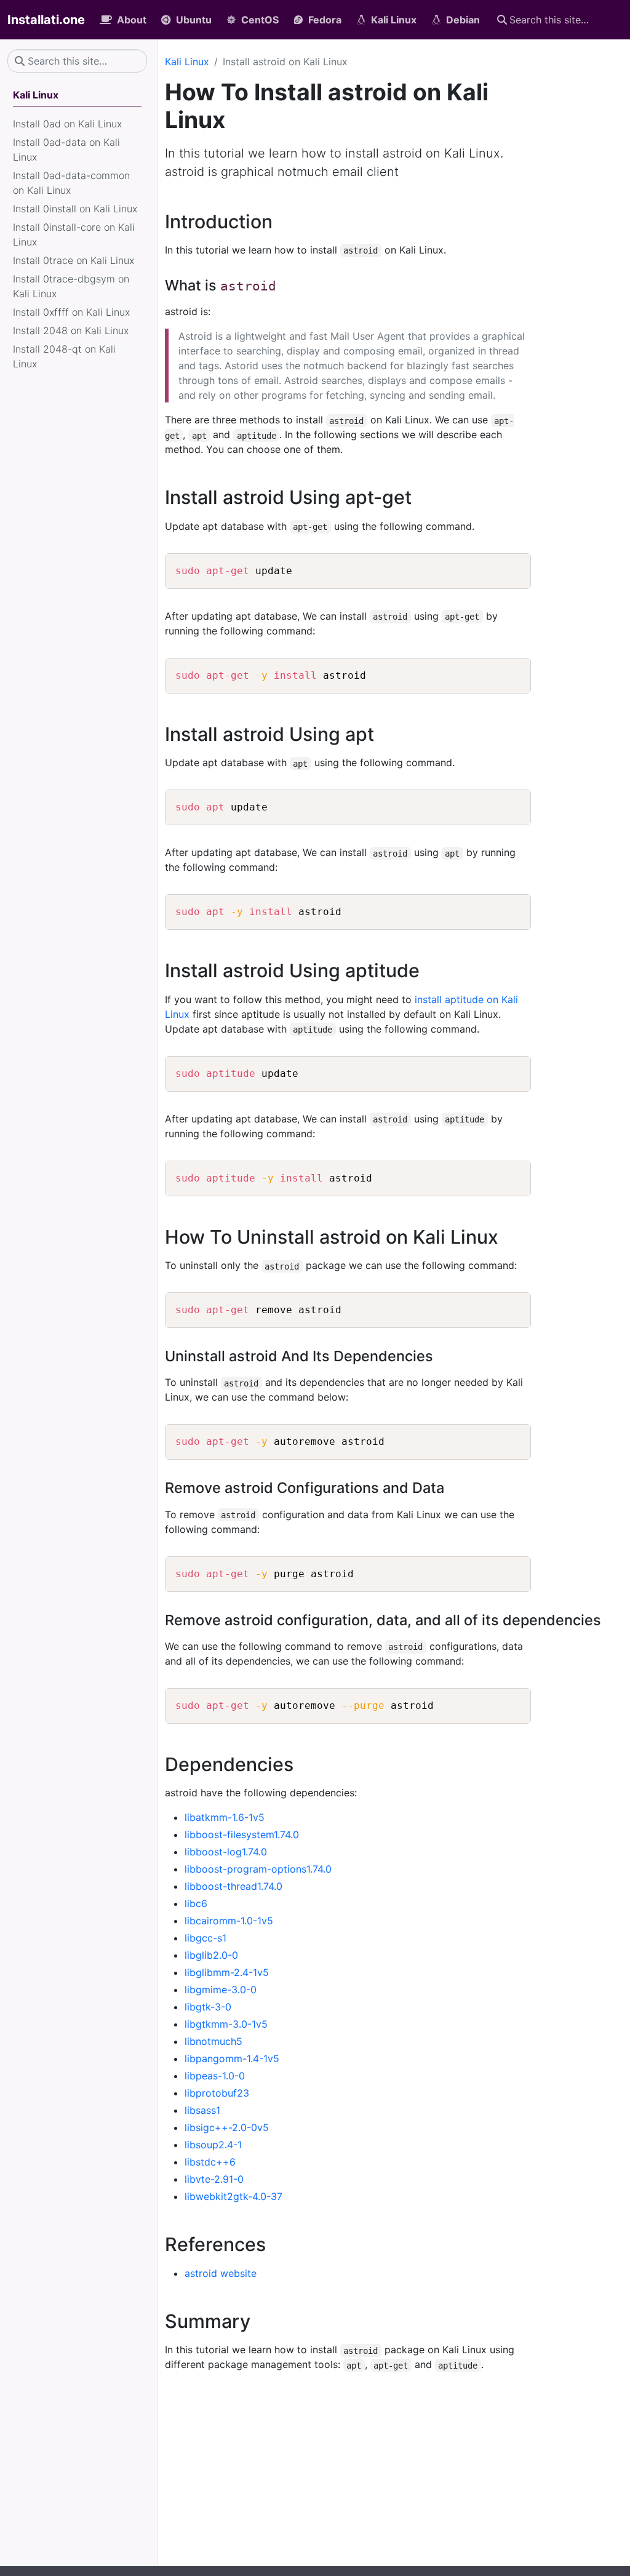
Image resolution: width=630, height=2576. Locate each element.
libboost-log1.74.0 (226, 1852)
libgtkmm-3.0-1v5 (226, 2024)
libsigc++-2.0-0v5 (227, 2127)
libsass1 (202, 2110)
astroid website (221, 2273)
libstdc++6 (210, 2162)
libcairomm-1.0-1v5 (229, 1921)
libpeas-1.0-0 (215, 2076)
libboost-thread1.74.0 (233, 1886)
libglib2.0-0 (211, 1955)
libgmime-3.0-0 (221, 1990)
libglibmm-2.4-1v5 (227, 1972)
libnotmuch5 (213, 2041)
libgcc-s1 (205, 1938)
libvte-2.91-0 (214, 2179)
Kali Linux (187, 62)
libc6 (196, 1903)
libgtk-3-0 (208, 2007)
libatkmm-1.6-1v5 (225, 1817)
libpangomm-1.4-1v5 (232, 2058)
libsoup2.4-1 (213, 2145)
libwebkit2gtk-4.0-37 (233, 2196)
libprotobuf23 (217, 2093)
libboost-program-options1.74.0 (258, 1869)
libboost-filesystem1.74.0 (242, 1834)
